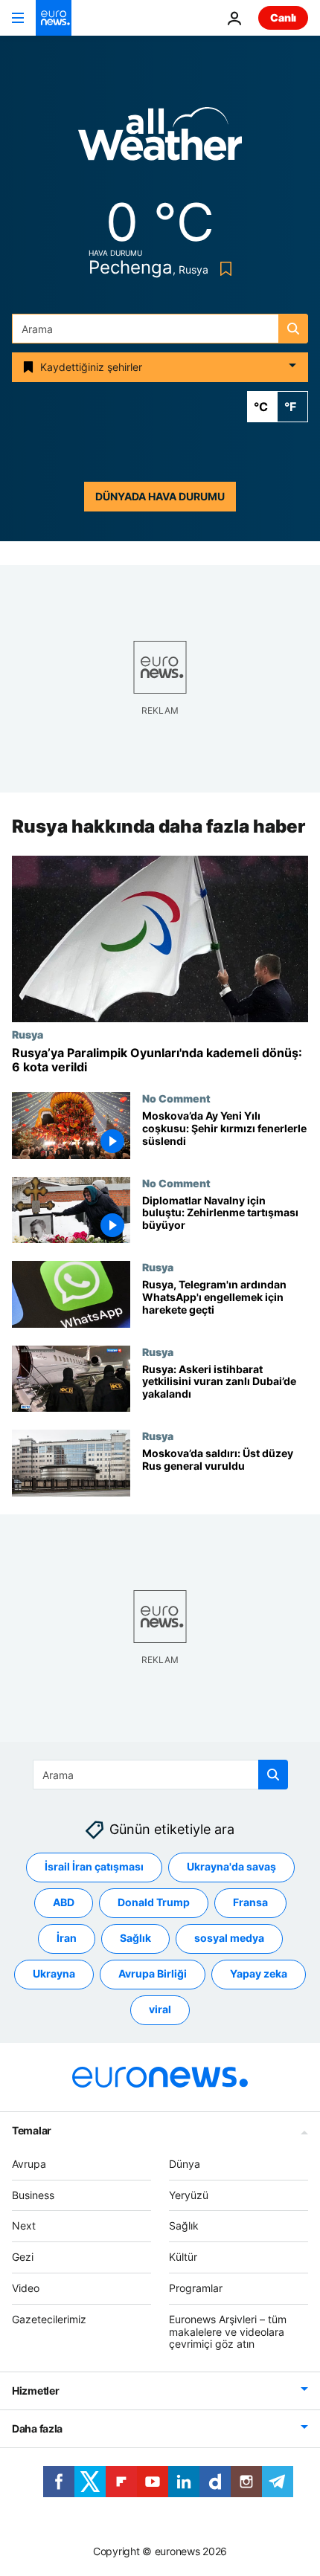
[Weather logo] (160, 139)
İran (67, 1938)
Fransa (250, 1902)
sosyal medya (229, 1938)
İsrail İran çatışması (94, 1866)
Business (33, 2195)
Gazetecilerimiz (49, 2319)
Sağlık (135, 1938)
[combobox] (160, 329)
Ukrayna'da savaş (231, 1866)
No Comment (176, 1098)
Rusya (28, 1034)
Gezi (23, 2257)
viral (160, 2009)
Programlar (196, 2288)
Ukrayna (54, 1973)
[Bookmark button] (223, 269)
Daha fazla (37, 2428)
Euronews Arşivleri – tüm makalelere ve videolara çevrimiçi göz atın (228, 2332)
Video (26, 2288)
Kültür (183, 2257)
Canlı (283, 17)
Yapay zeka (259, 1973)
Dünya (185, 2164)
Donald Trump (154, 1902)
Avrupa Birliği (153, 1973)
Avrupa (29, 2164)
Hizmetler (35, 2391)
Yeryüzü (189, 2195)
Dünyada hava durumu (160, 496)
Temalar (32, 2130)
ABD (64, 1902)
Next (24, 2225)
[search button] (293, 329)
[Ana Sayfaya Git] (54, 18)
